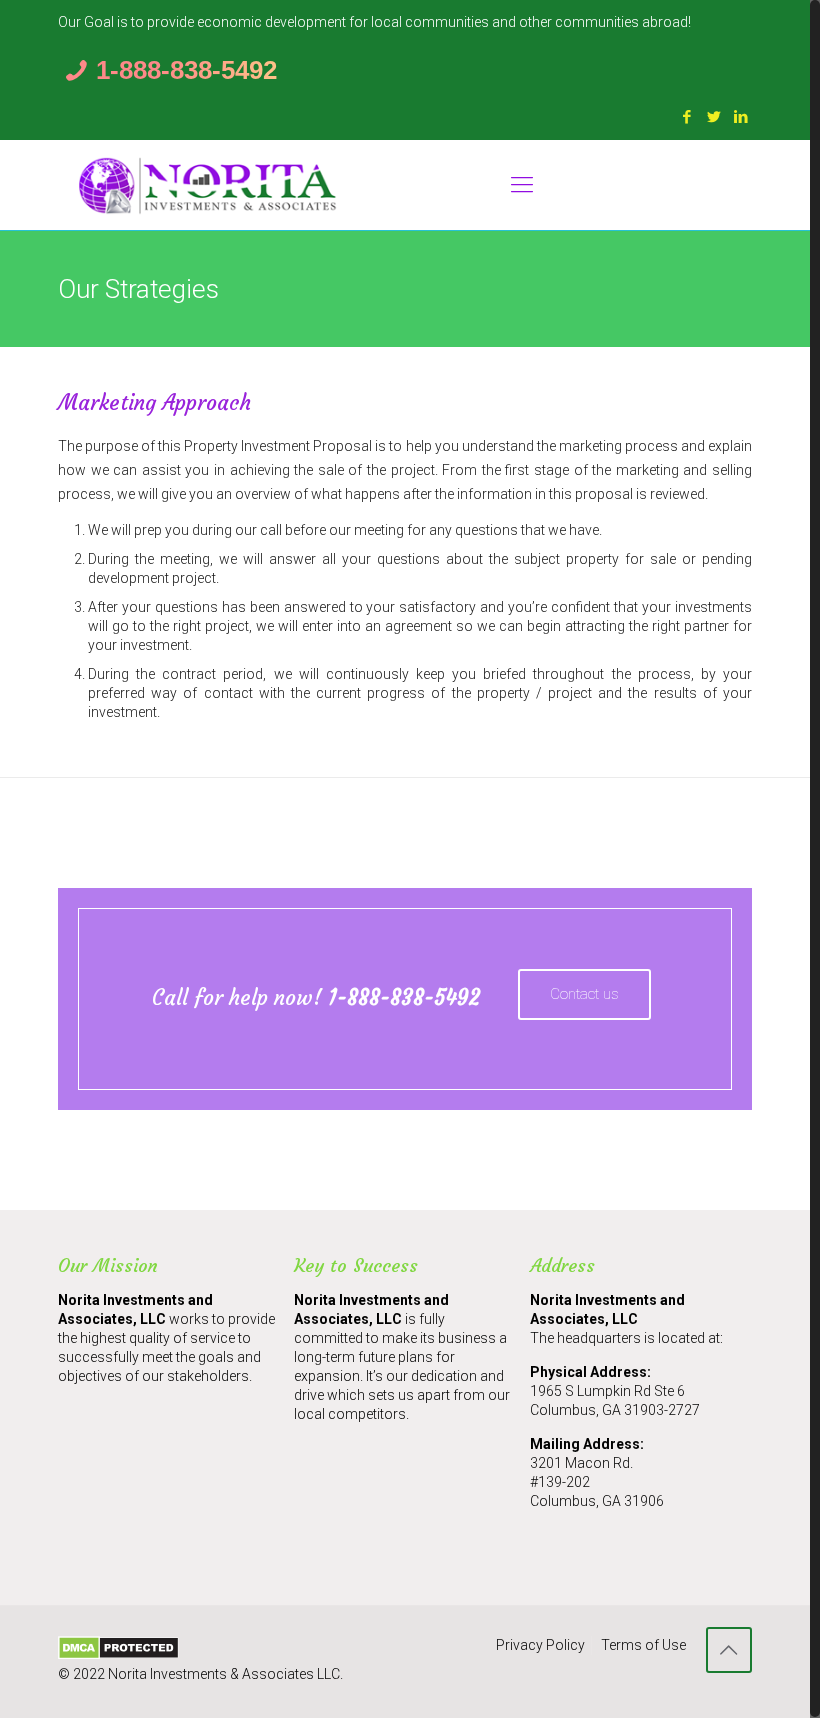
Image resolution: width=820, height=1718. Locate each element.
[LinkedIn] (741, 117)
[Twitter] (714, 117)
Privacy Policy (540, 1645)
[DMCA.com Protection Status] (118, 1655)
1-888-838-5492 (186, 70)
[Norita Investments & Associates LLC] (208, 185)
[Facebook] (687, 117)
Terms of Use (643, 1645)
